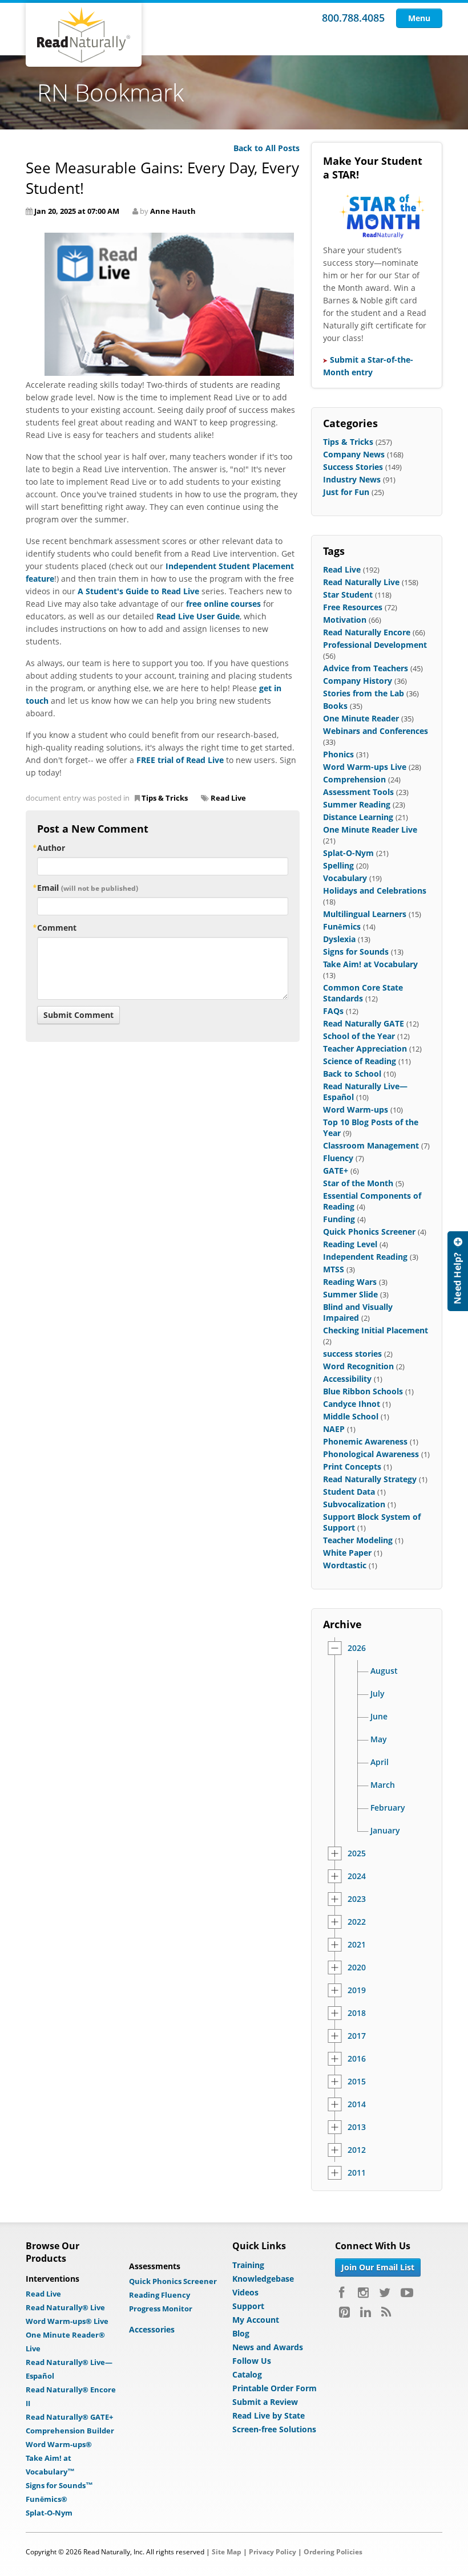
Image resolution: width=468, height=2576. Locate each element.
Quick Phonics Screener (369, 1232)
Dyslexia (339, 939)
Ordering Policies (333, 2552)
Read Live (228, 798)
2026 (357, 1648)
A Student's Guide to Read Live (138, 591)
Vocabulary (345, 878)
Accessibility (347, 1379)
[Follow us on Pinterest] (344, 2312)
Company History (358, 681)
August (384, 1671)
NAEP (334, 1429)
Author (51, 848)
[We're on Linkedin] (366, 2312)
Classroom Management (371, 1145)
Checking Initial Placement (376, 1330)
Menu (419, 18)
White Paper (347, 1553)
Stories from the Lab (364, 693)
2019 (357, 1990)
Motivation (345, 620)
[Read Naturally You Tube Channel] (407, 2293)
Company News (354, 454)
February (388, 1808)
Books (335, 706)
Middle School (351, 1416)
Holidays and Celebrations (375, 891)
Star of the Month (358, 1183)
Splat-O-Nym (348, 853)
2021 (357, 1945)
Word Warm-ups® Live (67, 2321)
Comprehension (354, 779)
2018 (357, 2013)
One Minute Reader (361, 718)
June (379, 1717)
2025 (357, 1853)
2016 (357, 2059)
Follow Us (252, 2361)
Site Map (227, 2552)
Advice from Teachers (366, 668)
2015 (357, 2082)
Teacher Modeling (358, 1540)
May (379, 1739)
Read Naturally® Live (65, 2307)
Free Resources (353, 607)
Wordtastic (345, 1565)
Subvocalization (354, 1504)
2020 (357, 1968)
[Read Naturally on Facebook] (343, 2293)
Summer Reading (357, 804)
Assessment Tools (358, 792)
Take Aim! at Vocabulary (370, 964)
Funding (339, 1219)
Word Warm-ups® (59, 2444)
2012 (357, 2150)
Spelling (338, 865)
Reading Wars (350, 1282)
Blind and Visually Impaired (358, 1312)
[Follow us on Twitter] (385, 2293)
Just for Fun (346, 492)
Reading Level (350, 1244)
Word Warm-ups (356, 1109)
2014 (357, 2104)
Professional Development (375, 645)
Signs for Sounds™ (59, 2485)
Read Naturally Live (361, 582)
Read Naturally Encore (367, 632)
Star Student (348, 595)
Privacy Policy (273, 2552)
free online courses (223, 604)
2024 (357, 1876)
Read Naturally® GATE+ (69, 2417)
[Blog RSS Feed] (386, 2312)
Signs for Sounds (356, 952)
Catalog (247, 2374)
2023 (357, 1899)
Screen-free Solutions (274, 2429)
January (385, 1831)
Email (88, 888)
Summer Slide (350, 1294)
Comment (57, 928)
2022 (357, 1922)
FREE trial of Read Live (180, 760)
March (383, 1785)
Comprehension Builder (70, 2431)
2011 (357, 2173)
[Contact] (458, 1271)
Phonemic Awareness (365, 1441)
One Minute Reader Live (370, 829)
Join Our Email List (378, 2267)
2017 (357, 2036)
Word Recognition (358, 1366)
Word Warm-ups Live (365, 767)
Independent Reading (365, 1257)
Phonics (338, 754)
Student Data (349, 1492)
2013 (357, 2127)
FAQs (333, 1011)
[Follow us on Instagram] (363, 2293)
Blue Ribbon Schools (363, 1391)
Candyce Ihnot (352, 1404)
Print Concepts (352, 1467)
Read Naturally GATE (364, 1023)
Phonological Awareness (371, 1454)
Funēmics (342, 926)
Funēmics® (47, 2499)
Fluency (338, 1158)
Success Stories (353, 467)
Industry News (352, 479)
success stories (352, 1354)
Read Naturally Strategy (370, 1479)
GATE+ (336, 1171)
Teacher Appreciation (365, 1048)
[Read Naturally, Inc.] (84, 35)
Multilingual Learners (365, 914)
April (380, 1762)
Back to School (352, 1074)
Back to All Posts (267, 148)
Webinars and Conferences (376, 731)
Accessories (152, 2329)
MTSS (334, 1269)
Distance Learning (358, 817)
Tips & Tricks (165, 798)
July (378, 1694)
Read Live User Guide (198, 616)
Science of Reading (360, 1061)
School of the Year (359, 1036)
